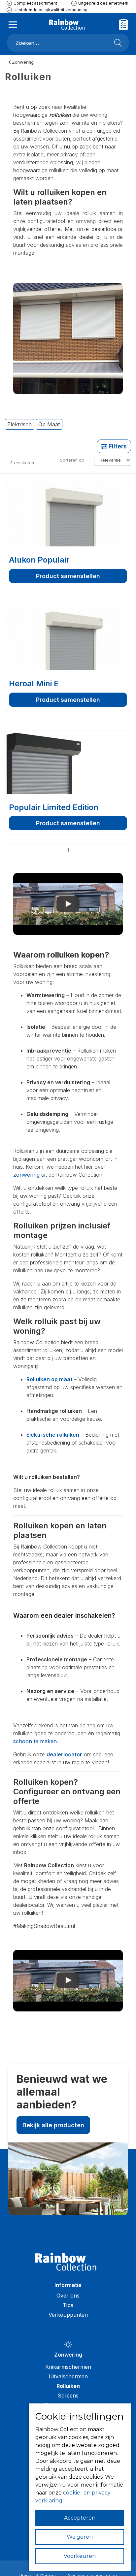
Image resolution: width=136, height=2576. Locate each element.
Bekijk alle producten (53, 2125)
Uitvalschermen (68, 2376)
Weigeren (80, 2537)
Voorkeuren (80, 2556)
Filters (117, 446)
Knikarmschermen (68, 2367)
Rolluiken (68, 2386)
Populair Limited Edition (54, 807)
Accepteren (80, 2518)
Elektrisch (19, 424)
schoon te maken (35, 1741)
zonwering (26, 1175)
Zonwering (22, 62)
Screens (68, 2396)
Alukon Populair (39, 560)
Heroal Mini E (34, 684)
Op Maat (49, 424)
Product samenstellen (68, 576)
